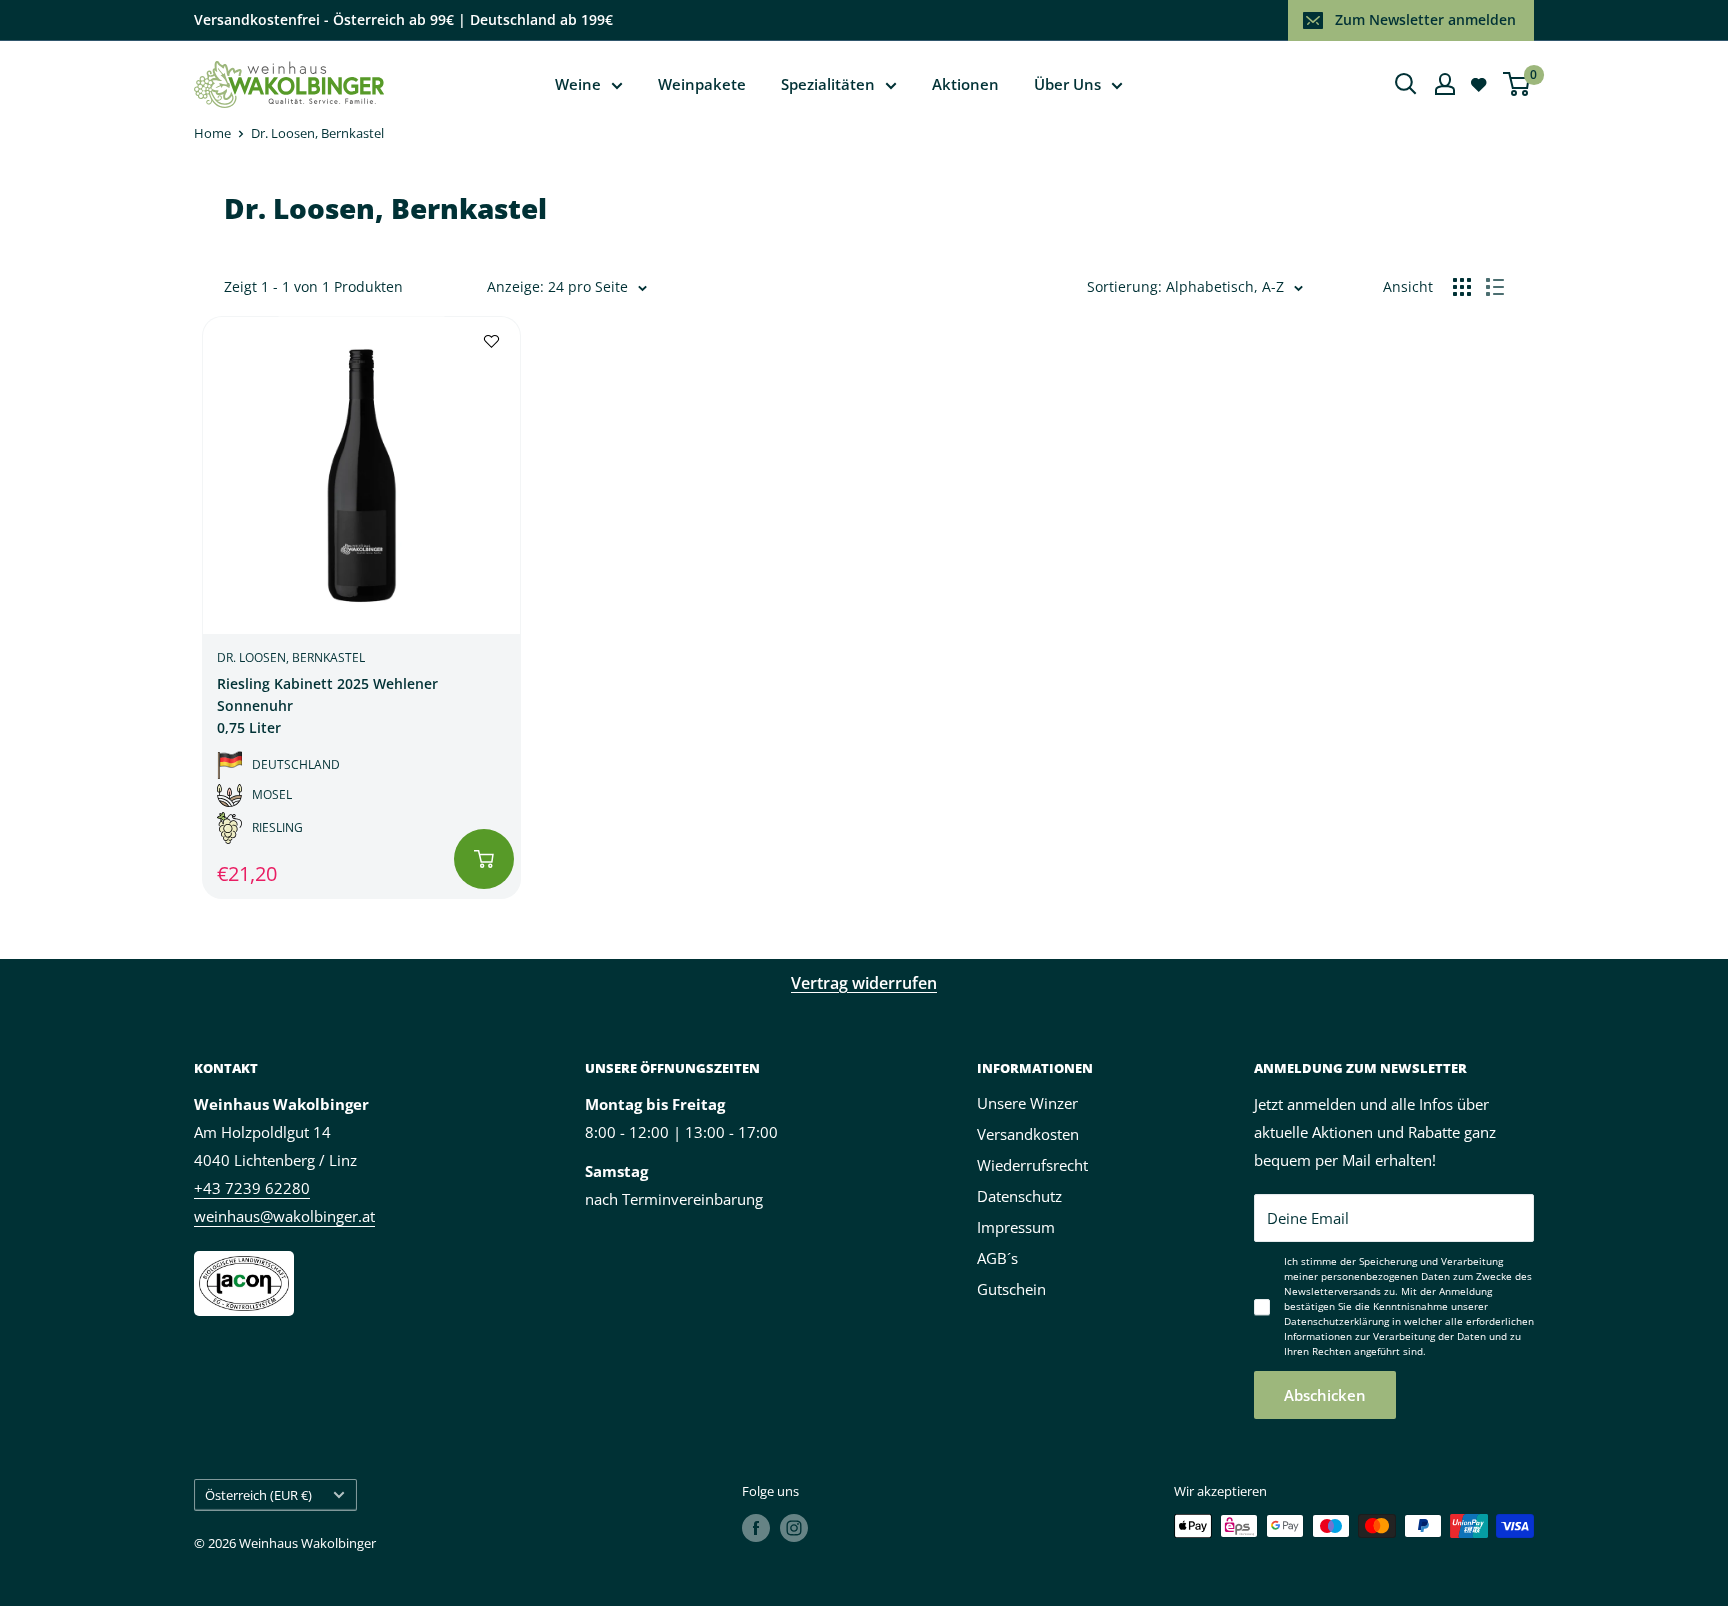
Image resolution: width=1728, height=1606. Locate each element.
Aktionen (965, 84)
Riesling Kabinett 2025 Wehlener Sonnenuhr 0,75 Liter (327, 705)
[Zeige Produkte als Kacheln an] (1462, 287)
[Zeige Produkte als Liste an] (1495, 287)
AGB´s (997, 1258)
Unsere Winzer (1027, 1103)
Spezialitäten (828, 84)
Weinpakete (702, 84)
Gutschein (1011, 1289)
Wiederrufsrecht (1032, 1165)
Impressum (1016, 1227)
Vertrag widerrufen (864, 983)
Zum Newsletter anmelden (1425, 19)
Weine (578, 84)
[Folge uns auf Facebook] (756, 1528)
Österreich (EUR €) (258, 1495)
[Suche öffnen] (1406, 84)
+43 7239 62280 (252, 1188)
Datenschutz (1019, 1196)
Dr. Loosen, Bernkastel (317, 133)
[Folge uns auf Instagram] (794, 1528)
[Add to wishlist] (491, 340)
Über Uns (1067, 84)
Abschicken (1325, 1395)
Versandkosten (1028, 1134)
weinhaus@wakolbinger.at (284, 1216)
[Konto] (1445, 84)
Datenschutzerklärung (1336, 1321)
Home (212, 133)
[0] (1517, 84)
